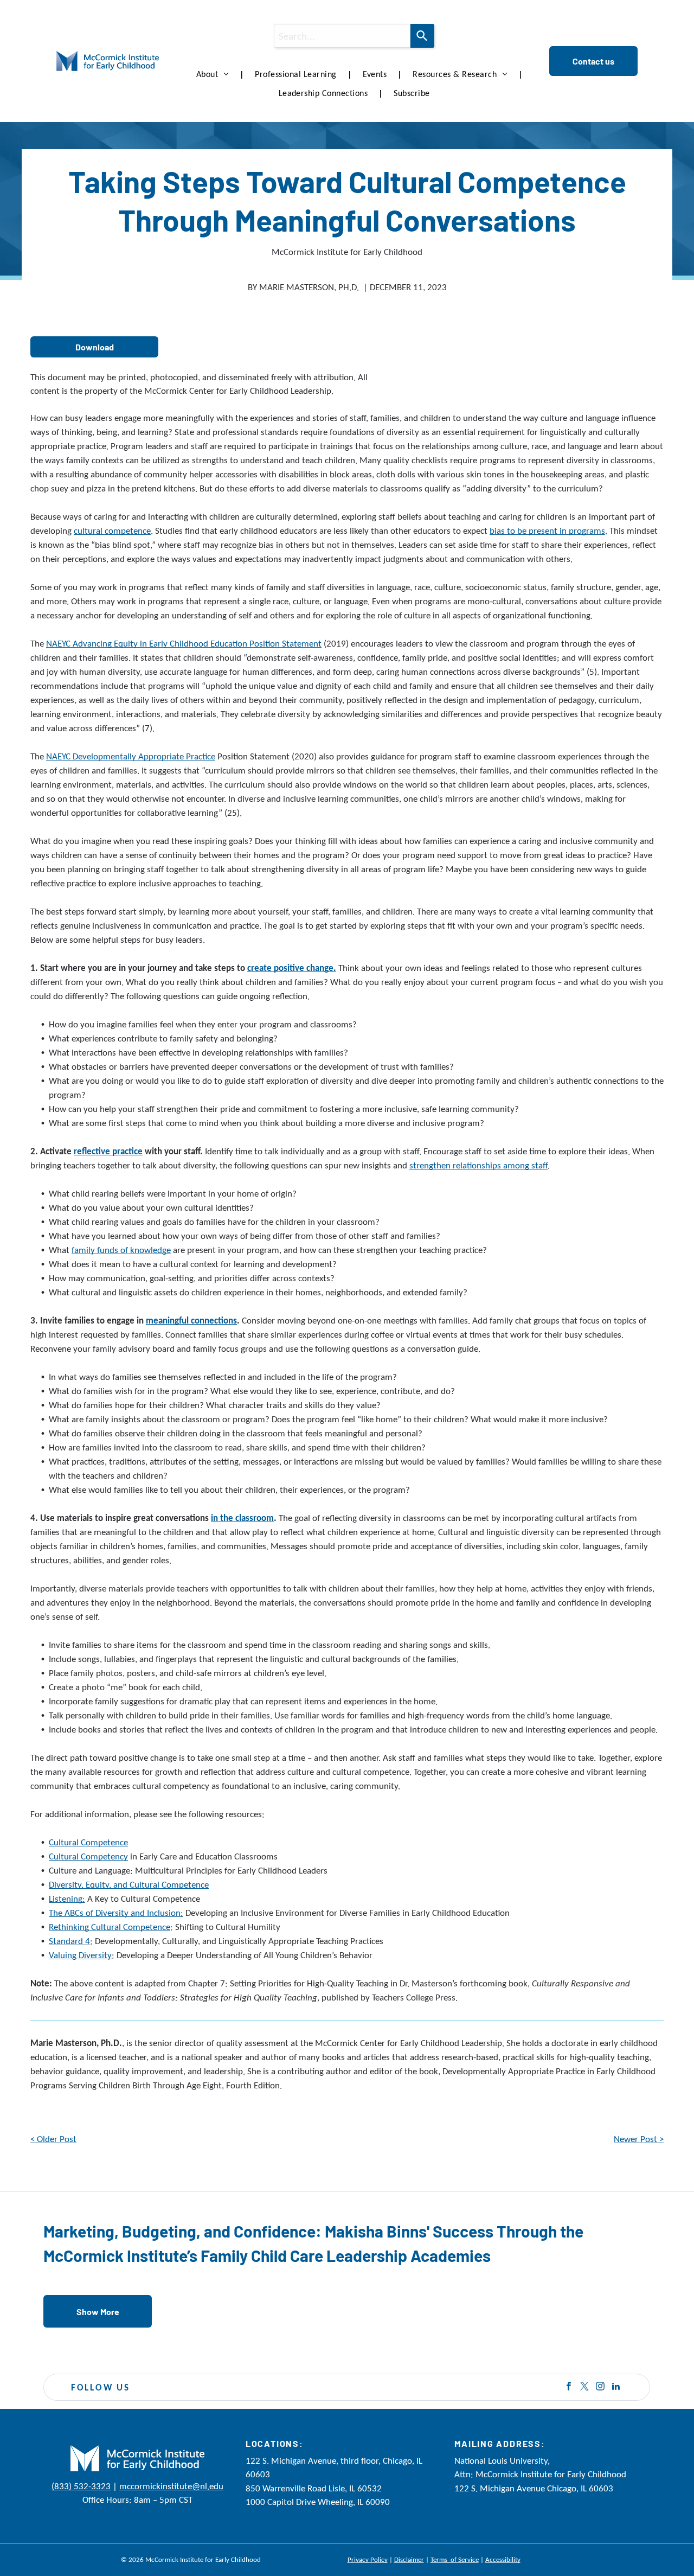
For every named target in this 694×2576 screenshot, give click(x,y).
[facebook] (569, 2388)
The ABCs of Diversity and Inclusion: (116, 1913)
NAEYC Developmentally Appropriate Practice (131, 756)
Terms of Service (455, 2559)
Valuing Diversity (80, 1955)
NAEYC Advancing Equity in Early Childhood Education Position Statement (184, 644)
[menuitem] (215, 74)
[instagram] (600, 2388)
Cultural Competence (88, 1842)
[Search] (422, 36)
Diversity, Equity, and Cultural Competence (129, 1885)
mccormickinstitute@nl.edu (171, 2486)
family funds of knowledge (121, 1250)
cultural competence (112, 531)
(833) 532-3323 (81, 2486)
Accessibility (503, 2559)
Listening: (67, 1899)
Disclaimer (409, 2559)
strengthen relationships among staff (478, 1165)
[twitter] (584, 2388)
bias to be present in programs (547, 531)
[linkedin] (616, 2388)
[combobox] (342, 36)
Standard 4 (69, 1941)
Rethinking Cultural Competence (110, 1927)
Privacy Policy (368, 2559)
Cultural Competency (88, 1856)
